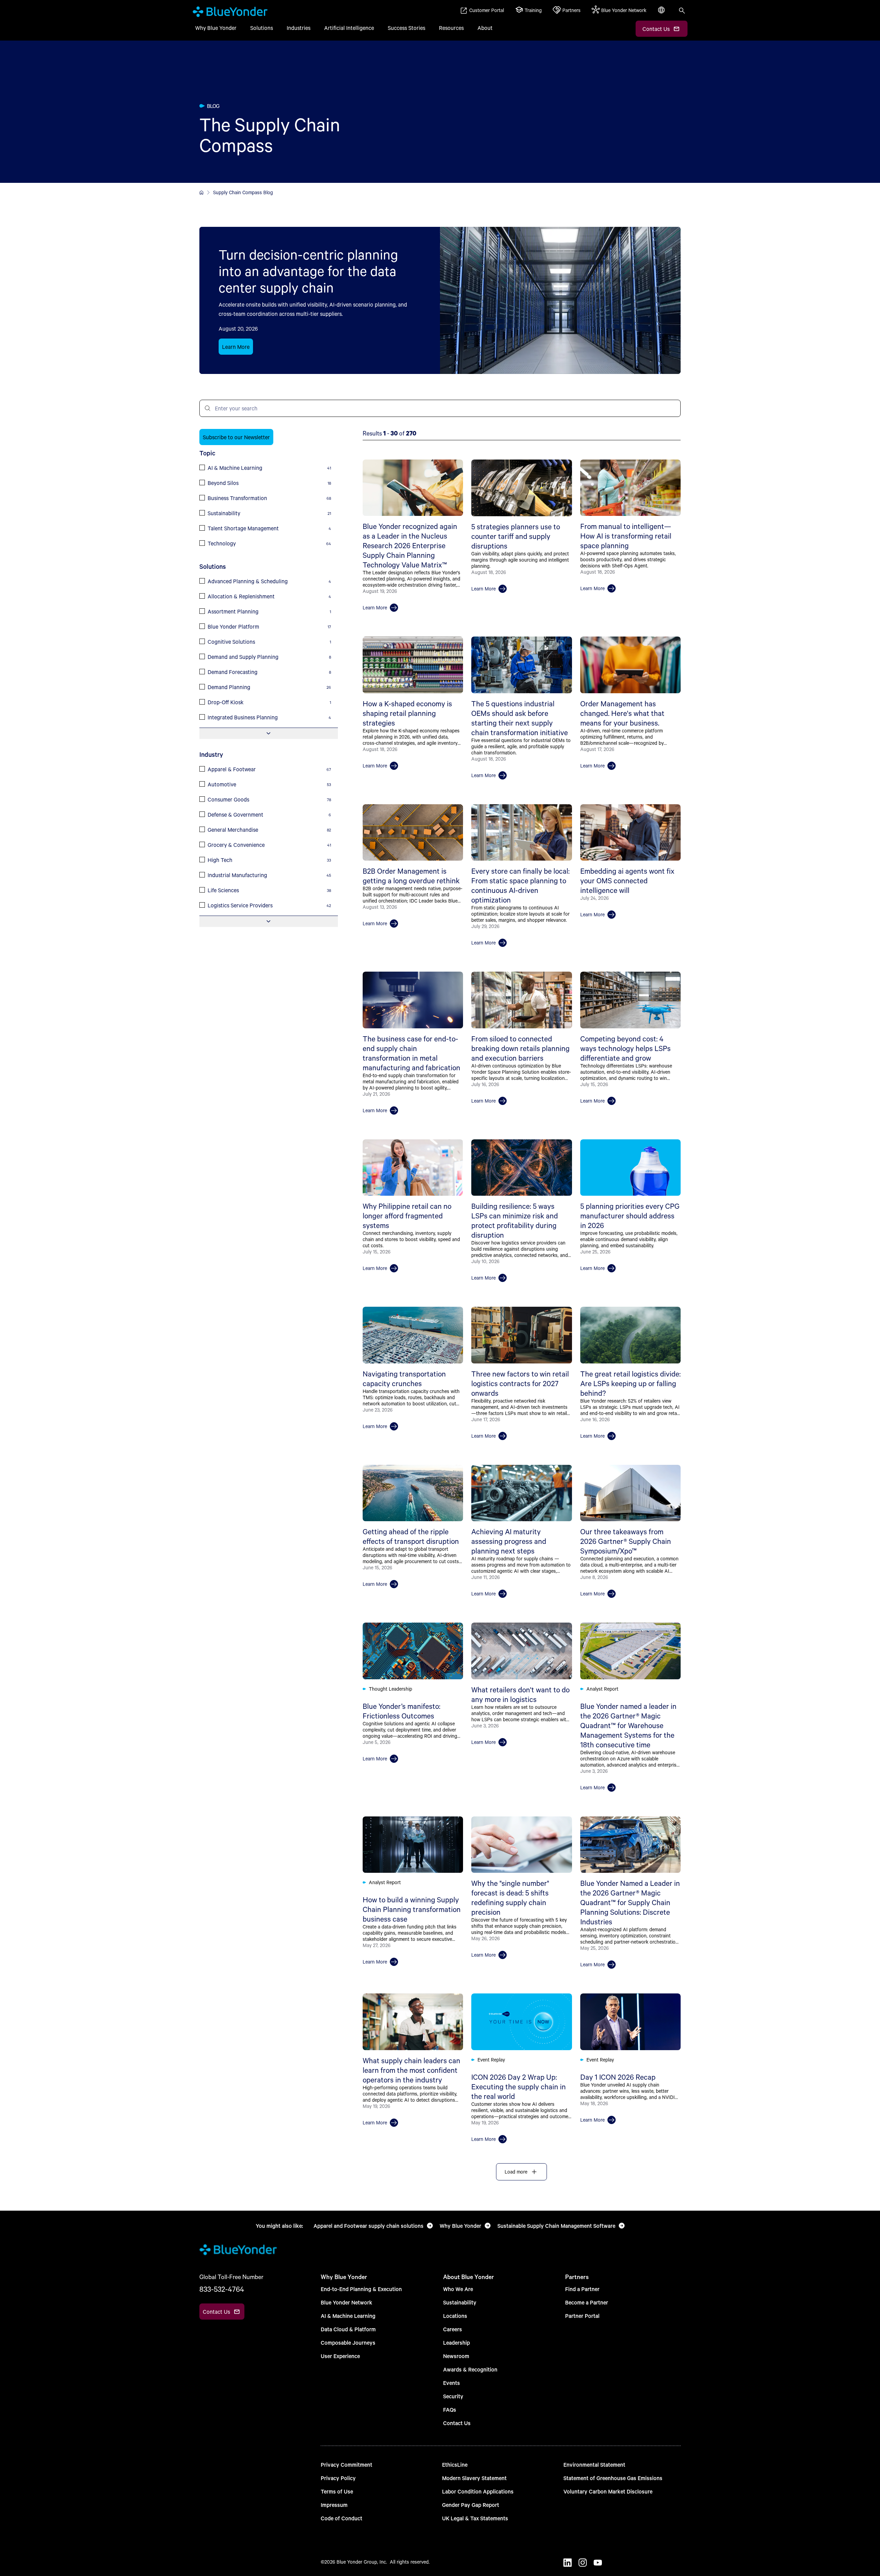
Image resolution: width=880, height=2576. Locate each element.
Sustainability (460, 2302)
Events (452, 2383)
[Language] (662, 14)
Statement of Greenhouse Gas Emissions (613, 2478)
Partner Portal (582, 2316)
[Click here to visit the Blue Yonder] (201, 192)
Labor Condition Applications (478, 2491)
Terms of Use (337, 2491)
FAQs (450, 2409)
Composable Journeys (348, 2342)
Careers (453, 2329)
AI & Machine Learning (348, 2316)
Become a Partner (587, 2302)
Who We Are (458, 2289)
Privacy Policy (338, 2478)
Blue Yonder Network (346, 2302)
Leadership (456, 2342)
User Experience (340, 2356)
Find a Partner (582, 2289)
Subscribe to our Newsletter (236, 437)
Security (453, 2396)
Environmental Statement (594, 2464)
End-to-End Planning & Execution (361, 2289)
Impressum (334, 2505)
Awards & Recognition (470, 2369)
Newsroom (456, 2356)
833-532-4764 (222, 2289)
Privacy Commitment (346, 2464)
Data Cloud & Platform (348, 2329)
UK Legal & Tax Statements (475, 2518)
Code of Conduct (342, 2518)
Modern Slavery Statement (474, 2478)
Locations (455, 2316)
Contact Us (457, 2423)
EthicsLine (455, 2464)
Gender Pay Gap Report (471, 2505)
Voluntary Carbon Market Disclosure (608, 2491)
